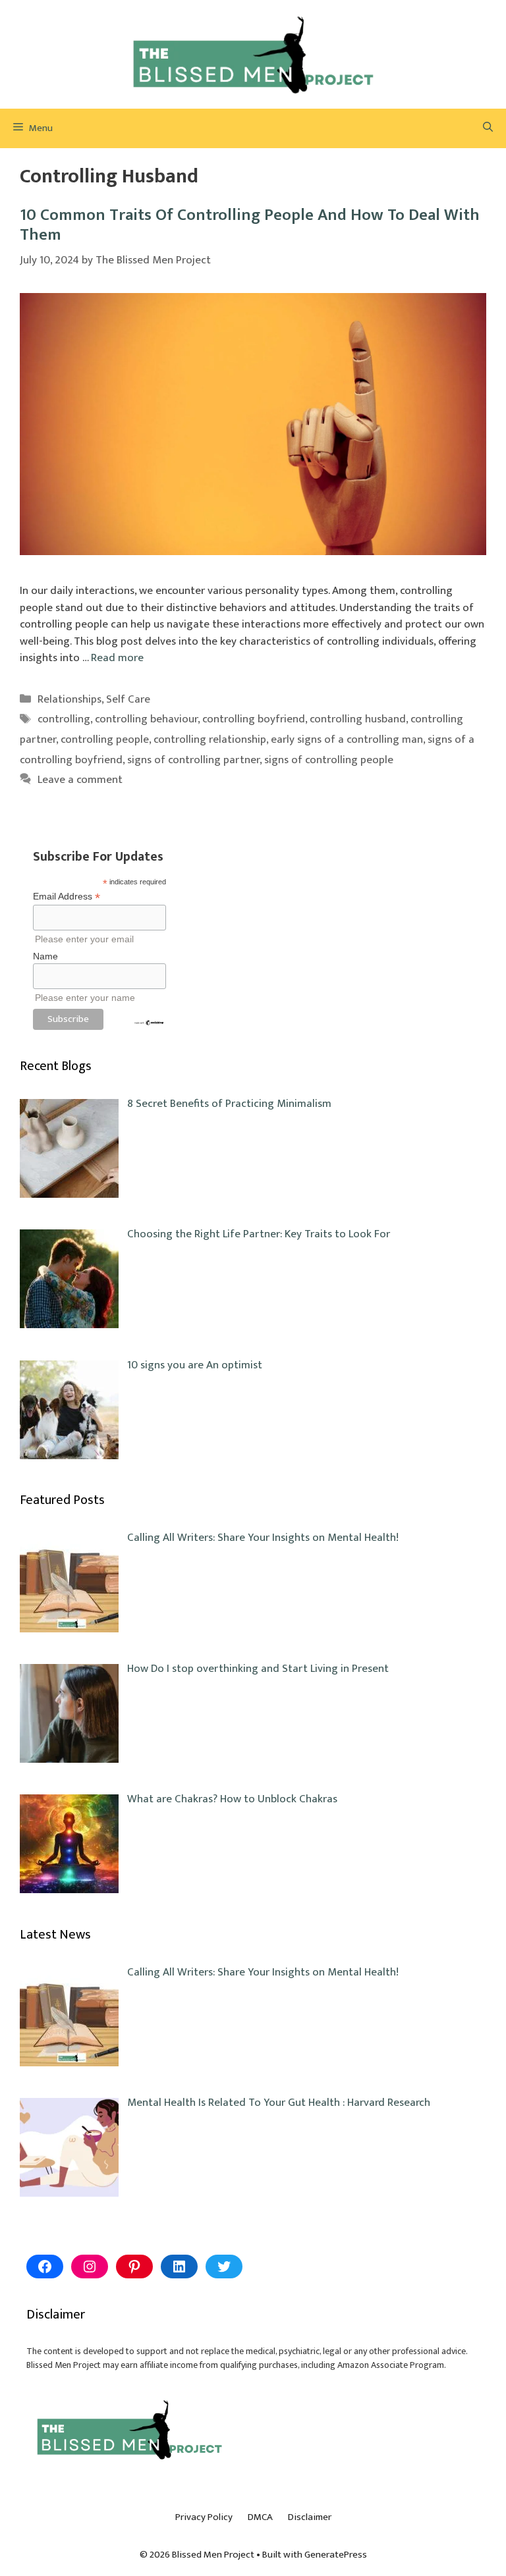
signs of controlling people (329, 760)
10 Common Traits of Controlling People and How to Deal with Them (250, 225)
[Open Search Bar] (488, 128)
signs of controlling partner (193, 760)
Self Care (128, 699)
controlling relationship (210, 739)
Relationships (70, 699)
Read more (117, 658)
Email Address (67, 897)
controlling (64, 719)
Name (45, 956)
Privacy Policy (204, 2517)
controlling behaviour (146, 719)
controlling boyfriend (254, 719)
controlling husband (358, 719)
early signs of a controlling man (347, 739)
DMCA (260, 2517)
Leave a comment (80, 780)
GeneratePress (336, 2555)
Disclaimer (310, 2517)
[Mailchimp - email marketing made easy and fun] (149, 1023)
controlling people (105, 739)
